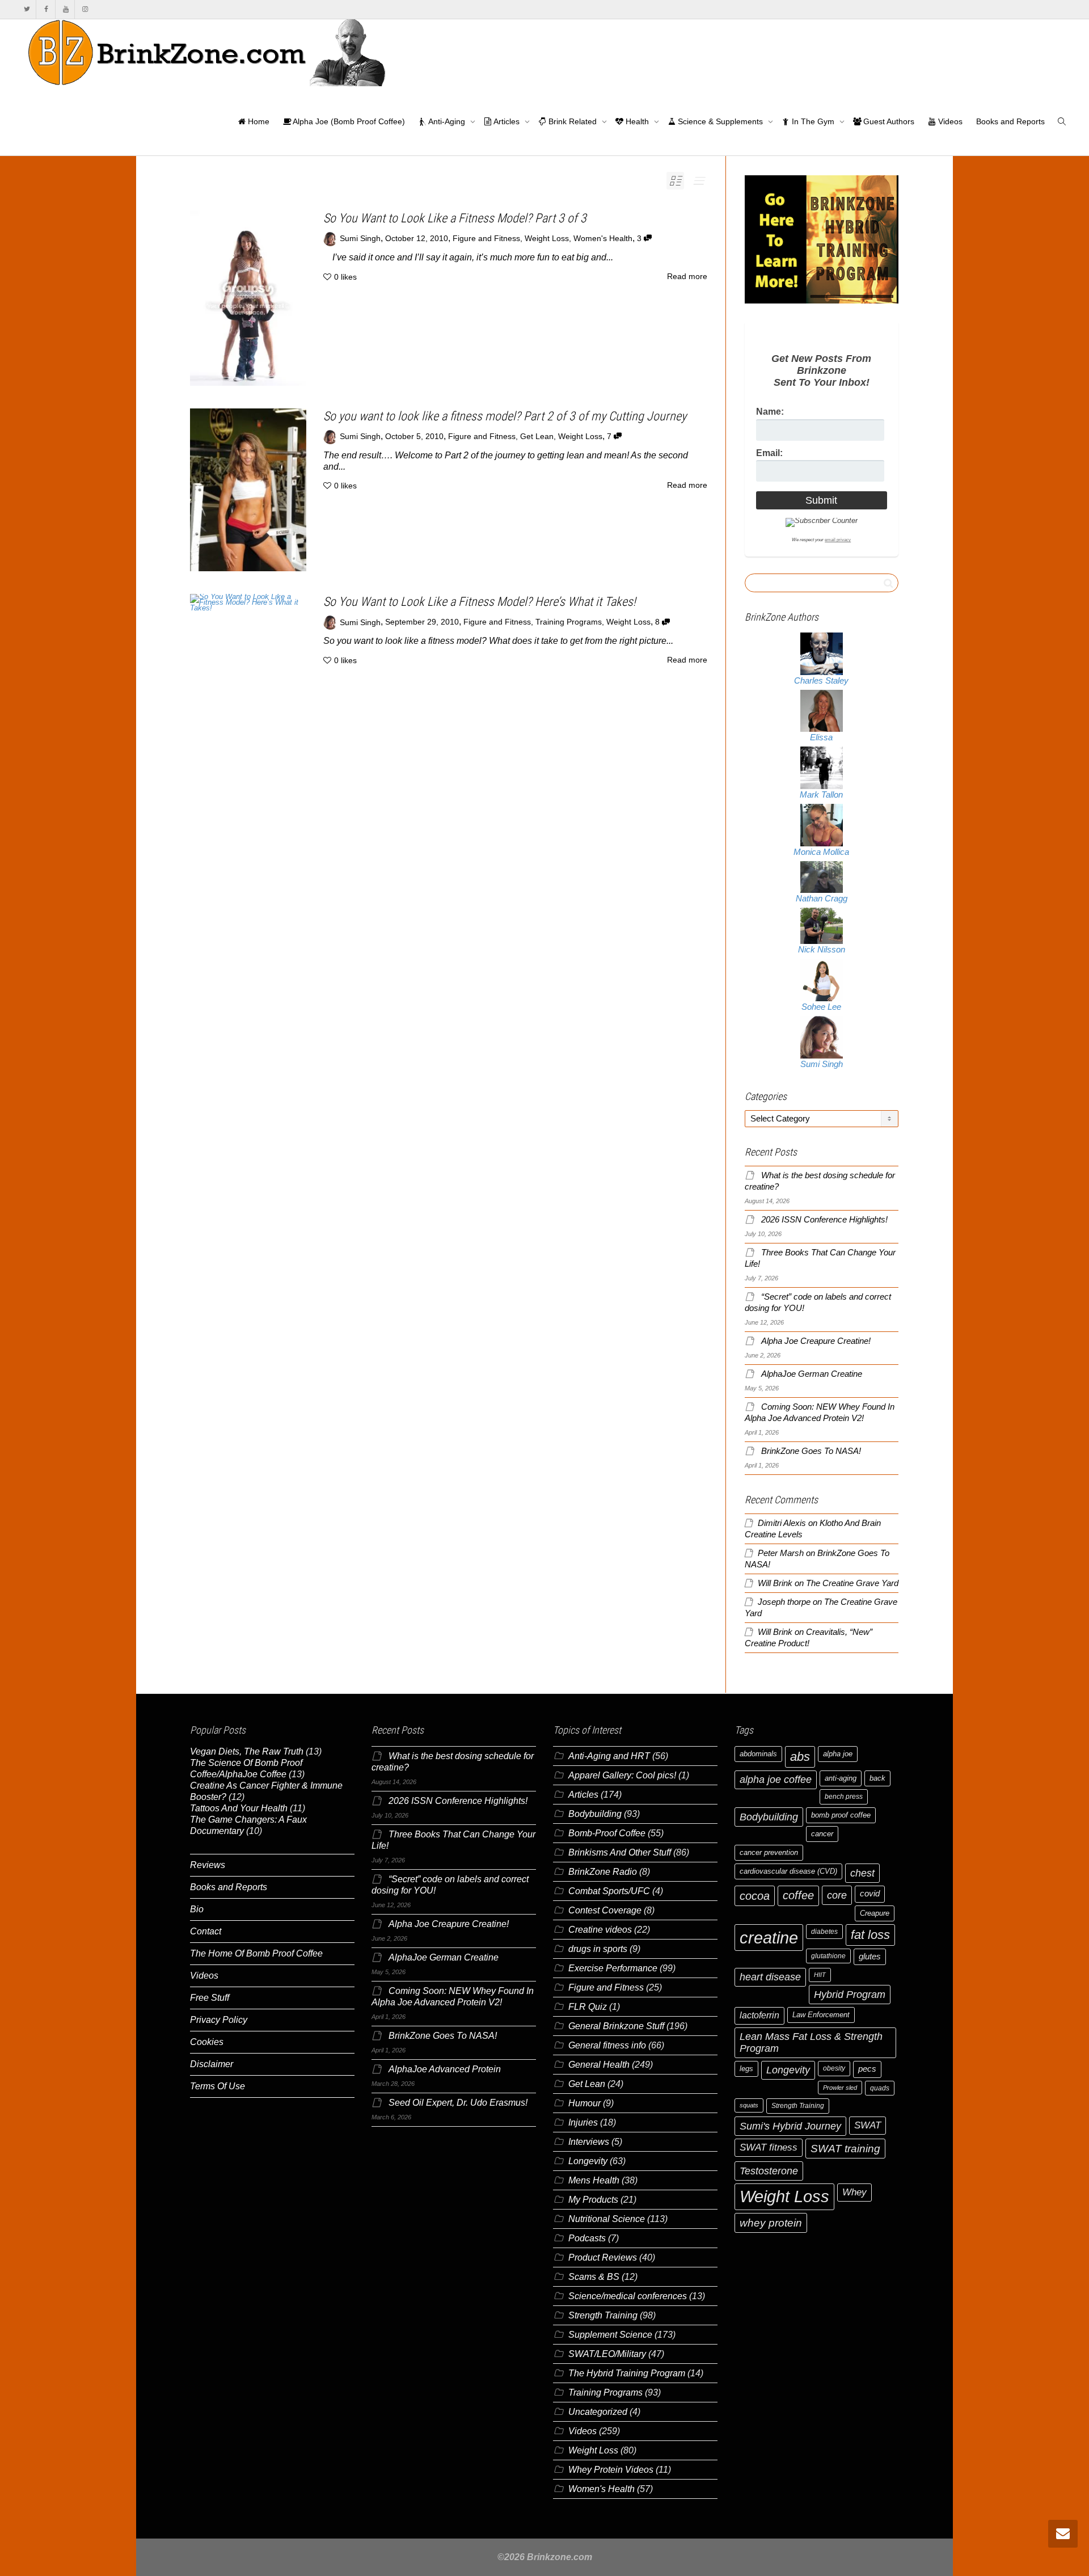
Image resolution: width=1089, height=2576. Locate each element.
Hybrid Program (850, 1994)
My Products (593, 2200)
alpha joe (838, 1754)
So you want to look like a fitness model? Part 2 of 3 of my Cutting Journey (505, 416)
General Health (599, 2065)
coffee (798, 1895)
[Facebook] (46, 9)
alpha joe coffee (776, 1780)
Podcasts (587, 2238)
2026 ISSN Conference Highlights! (824, 1220)
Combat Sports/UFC (609, 1891)
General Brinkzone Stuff (616, 2026)
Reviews (208, 1865)
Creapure (875, 1913)
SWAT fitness (769, 2147)
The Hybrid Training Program (627, 2373)
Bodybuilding (595, 1814)
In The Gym (813, 121)
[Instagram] (85, 9)
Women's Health (603, 239)
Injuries (583, 2122)
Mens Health (594, 2180)
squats (749, 2105)
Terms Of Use (218, 2086)
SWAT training (845, 2149)
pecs (867, 2069)
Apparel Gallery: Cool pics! (622, 1775)
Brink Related (573, 121)
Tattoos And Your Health (239, 1808)
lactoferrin (759, 2015)
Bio (197, 1909)
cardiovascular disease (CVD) (788, 1871)
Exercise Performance (613, 1968)
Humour (584, 2103)
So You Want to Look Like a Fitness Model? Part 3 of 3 (455, 218)
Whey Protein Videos (611, 2470)
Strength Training (603, 2315)
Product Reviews (603, 2257)
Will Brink (775, 1583)
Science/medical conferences (628, 2296)
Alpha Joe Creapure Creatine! (816, 1341)
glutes (870, 1957)
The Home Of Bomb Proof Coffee (256, 1953)
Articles (507, 121)
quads (880, 2088)
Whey (854, 2192)
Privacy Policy (219, 2020)
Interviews (589, 2142)
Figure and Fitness (486, 239)
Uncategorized (598, 2412)
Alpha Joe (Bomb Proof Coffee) (348, 121)
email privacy (838, 540)
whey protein (771, 2223)
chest (862, 1873)
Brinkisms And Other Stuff (620, 1852)
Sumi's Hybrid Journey (790, 2126)
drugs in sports (598, 1949)
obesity (834, 2068)
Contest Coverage (605, 1910)
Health (637, 121)
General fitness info (607, 2045)
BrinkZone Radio (603, 1872)
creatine (769, 1938)
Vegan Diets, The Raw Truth (247, 1751)
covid (870, 1894)
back (877, 1778)
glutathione (828, 1956)
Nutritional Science (607, 2219)
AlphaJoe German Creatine (812, 1374)
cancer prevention (769, 1852)
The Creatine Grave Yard (852, 1583)
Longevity (588, 2161)
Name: (770, 412)
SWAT (868, 2125)
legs (746, 2069)
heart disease (770, 1977)
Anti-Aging (447, 121)
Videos (949, 121)
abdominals (758, 1754)
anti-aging (841, 1778)
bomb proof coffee (841, 1815)
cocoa (755, 1896)
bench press (844, 1797)
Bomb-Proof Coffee (607, 1833)
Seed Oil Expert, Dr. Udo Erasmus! (458, 2103)
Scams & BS (594, 2277)
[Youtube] (66, 9)
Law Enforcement (821, 2015)
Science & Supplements (720, 121)
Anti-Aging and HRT (609, 1756)
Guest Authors (888, 121)
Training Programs (569, 623)
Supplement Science (610, 2335)
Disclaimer (212, 2064)
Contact (206, 1931)
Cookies (207, 2042)
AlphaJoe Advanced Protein (445, 2069)
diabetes (824, 1932)
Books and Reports (1010, 121)
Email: (769, 453)
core (837, 1895)
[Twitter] (27, 9)
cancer (822, 1834)
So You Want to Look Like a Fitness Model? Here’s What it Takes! (480, 602)
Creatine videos (600, 1930)
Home (258, 121)
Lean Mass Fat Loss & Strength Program (811, 2042)
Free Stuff (210, 1998)
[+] (248, 298)
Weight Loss (547, 239)
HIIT (820, 1975)
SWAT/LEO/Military (607, 2354)
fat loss (870, 1935)
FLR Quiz (588, 2007)
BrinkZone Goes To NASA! (811, 1451)
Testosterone (769, 2171)
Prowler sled (840, 2088)
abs (800, 1757)
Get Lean (537, 437)
